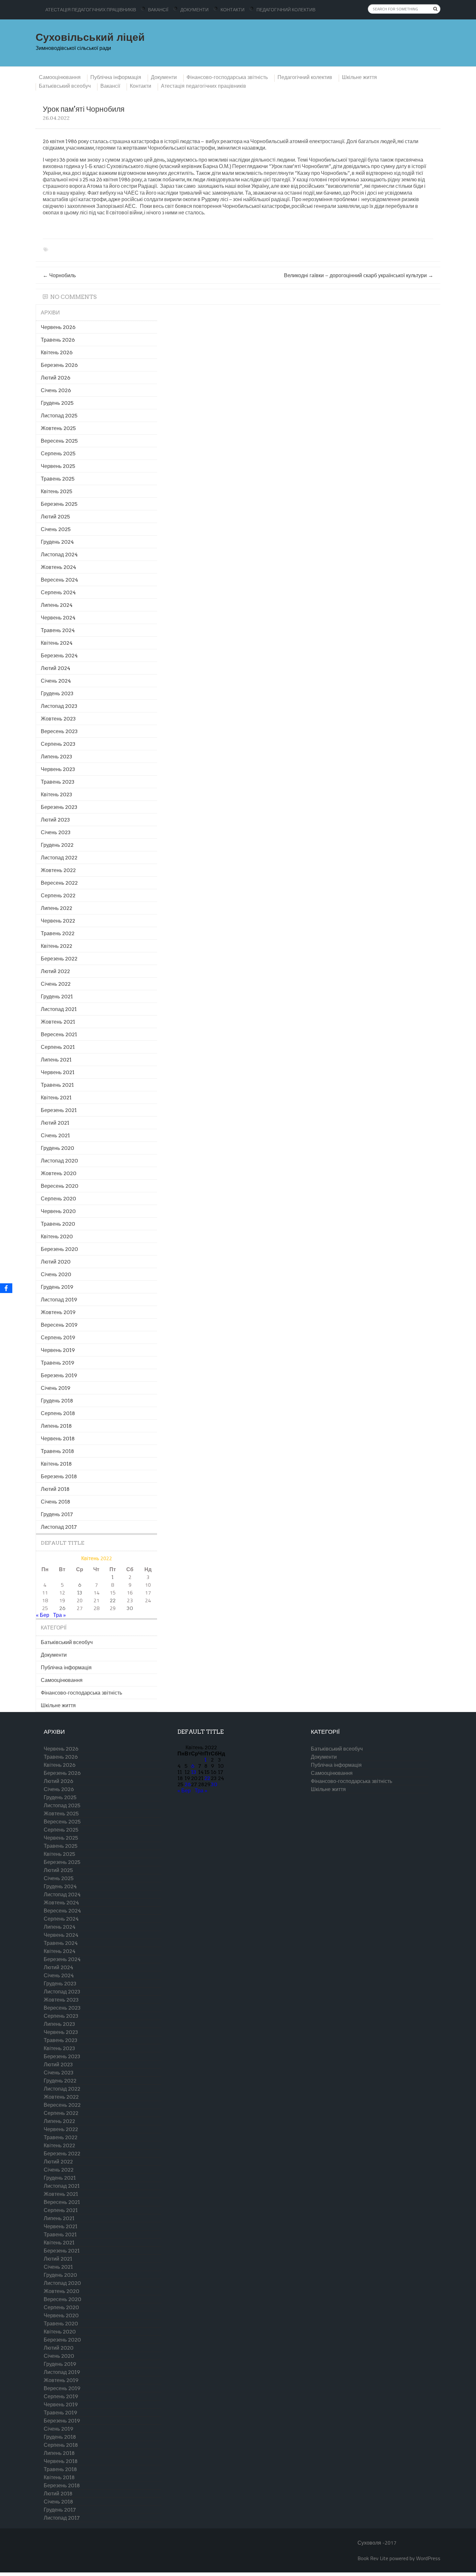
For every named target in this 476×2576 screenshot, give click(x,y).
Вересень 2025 (59, 441)
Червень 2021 (58, 1072)
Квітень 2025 (57, 491)
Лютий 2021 (55, 1123)
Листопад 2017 (59, 1527)
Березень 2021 (59, 1110)
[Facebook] (6, 1288)
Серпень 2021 (58, 1047)
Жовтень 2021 (58, 1022)
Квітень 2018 (56, 1464)
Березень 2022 (59, 959)
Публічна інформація (116, 77)
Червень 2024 (58, 618)
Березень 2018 (59, 1476)
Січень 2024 (56, 681)
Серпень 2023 (58, 744)
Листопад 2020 (59, 1161)
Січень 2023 (56, 832)
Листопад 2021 (59, 1009)
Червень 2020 (58, 1211)
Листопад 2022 (59, 858)
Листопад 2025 (59, 416)
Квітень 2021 (56, 1098)
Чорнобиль (59, 275)
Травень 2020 (58, 1224)
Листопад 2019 (59, 1300)
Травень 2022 (58, 933)
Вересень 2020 (60, 1186)
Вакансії (158, 10)
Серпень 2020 (58, 1199)
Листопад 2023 (59, 706)
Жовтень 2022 (58, 870)
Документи (194, 10)
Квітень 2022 (57, 946)
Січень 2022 (56, 984)
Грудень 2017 (57, 1514)
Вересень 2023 (59, 731)
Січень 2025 (56, 529)
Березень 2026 (59, 365)
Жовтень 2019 (58, 1312)
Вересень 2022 (59, 883)
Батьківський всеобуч (65, 86)
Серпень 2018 (58, 1413)
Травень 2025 (58, 479)
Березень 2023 (59, 807)
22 (113, 1600)
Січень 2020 (56, 1274)
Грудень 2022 (57, 845)
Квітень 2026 (57, 352)
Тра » (59, 1615)
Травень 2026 (58, 340)
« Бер (43, 1615)
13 (80, 1593)
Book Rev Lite (373, 2558)
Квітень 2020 (57, 1237)
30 (130, 1608)
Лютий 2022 (55, 971)
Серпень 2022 (58, 896)
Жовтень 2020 (59, 1173)
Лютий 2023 (55, 820)
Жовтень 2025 (58, 428)
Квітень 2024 (57, 643)
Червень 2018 (58, 1439)
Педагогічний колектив (286, 10)
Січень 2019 (56, 1388)
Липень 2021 (56, 1060)
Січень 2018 (56, 1502)
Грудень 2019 (57, 1287)
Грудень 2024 (57, 542)
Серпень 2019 (58, 1338)
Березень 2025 (59, 504)
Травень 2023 (58, 782)
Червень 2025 (58, 466)
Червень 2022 (58, 921)
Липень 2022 (57, 908)
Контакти (232, 10)
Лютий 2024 (56, 668)
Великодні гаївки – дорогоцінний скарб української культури (359, 275)
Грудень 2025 (57, 403)
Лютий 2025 (55, 517)
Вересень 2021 (59, 1034)
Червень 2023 (58, 769)
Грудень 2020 (57, 1148)
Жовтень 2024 (58, 567)
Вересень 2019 (59, 1325)
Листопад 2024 (59, 555)
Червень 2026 (58, 327)
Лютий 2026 (56, 378)
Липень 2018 (56, 1426)
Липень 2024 (57, 605)
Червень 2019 (58, 1350)
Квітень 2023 (57, 794)
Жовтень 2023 (58, 719)
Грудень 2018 (57, 1401)
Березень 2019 (59, 1375)
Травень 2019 (57, 1363)
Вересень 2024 (59, 580)
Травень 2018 (57, 1451)
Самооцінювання (60, 77)
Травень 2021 (57, 1085)
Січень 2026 (56, 390)
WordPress (428, 2558)
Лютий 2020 (56, 1262)
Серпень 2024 (58, 592)
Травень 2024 (58, 630)
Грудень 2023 (57, 693)
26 (62, 1608)
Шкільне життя (359, 77)
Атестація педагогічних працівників (91, 10)
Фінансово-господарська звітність (227, 77)
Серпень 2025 (58, 454)
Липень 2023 (57, 757)
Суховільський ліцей (90, 37)
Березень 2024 (59, 656)
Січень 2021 (55, 1135)
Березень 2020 (59, 1249)
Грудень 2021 (57, 997)
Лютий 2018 (55, 1489)
